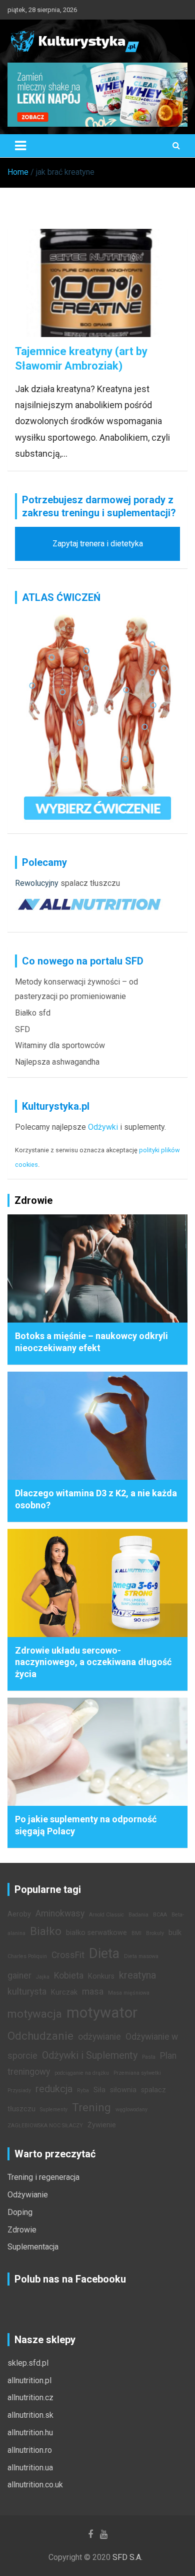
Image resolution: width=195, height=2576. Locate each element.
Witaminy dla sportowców (60, 1045)
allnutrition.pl (29, 2380)
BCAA (160, 1915)
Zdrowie (22, 2230)
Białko (46, 1931)
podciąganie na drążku (82, 2073)
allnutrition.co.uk (35, 2485)
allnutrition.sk (30, 2415)
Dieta (104, 1954)
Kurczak (64, 1992)
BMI (136, 1933)
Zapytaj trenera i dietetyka (98, 544)
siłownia (123, 2090)
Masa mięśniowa (129, 1993)
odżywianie (99, 2037)
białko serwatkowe (96, 1933)
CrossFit (68, 1955)
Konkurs (101, 1976)
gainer (19, 1976)
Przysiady (19, 2090)
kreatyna (137, 1975)
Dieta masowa (141, 1956)
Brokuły (155, 1933)
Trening (91, 2107)
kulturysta (27, 1992)
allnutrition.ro (30, 2450)
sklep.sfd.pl (28, 2363)
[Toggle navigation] (20, 146)
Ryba (83, 2090)
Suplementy (54, 2110)
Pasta (149, 2057)
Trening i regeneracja (43, 2177)
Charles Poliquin (27, 1956)
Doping (20, 2212)
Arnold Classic (106, 1915)
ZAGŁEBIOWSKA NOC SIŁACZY (45, 2126)
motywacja (35, 2014)
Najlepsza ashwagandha (57, 1062)
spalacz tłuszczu (90, 883)
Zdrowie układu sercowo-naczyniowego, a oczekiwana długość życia (93, 1662)
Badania (138, 1915)
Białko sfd (33, 1013)
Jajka (43, 1977)
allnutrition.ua (30, 2468)
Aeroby (19, 1914)
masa (93, 1992)
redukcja (54, 2089)
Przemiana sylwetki (137, 2073)
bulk (175, 1933)
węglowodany (131, 2110)
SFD (22, 1029)
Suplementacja (33, 2247)
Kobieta (69, 1976)
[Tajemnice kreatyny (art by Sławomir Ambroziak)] (97, 283)
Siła (99, 2090)
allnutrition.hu (30, 2433)
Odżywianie (28, 2195)
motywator (102, 2013)
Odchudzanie (40, 2036)
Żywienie (102, 2125)
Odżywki (103, 1127)
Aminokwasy (60, 1913)
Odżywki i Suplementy (90, 2055)
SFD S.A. (127, 2557)
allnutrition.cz (30, 2397)
